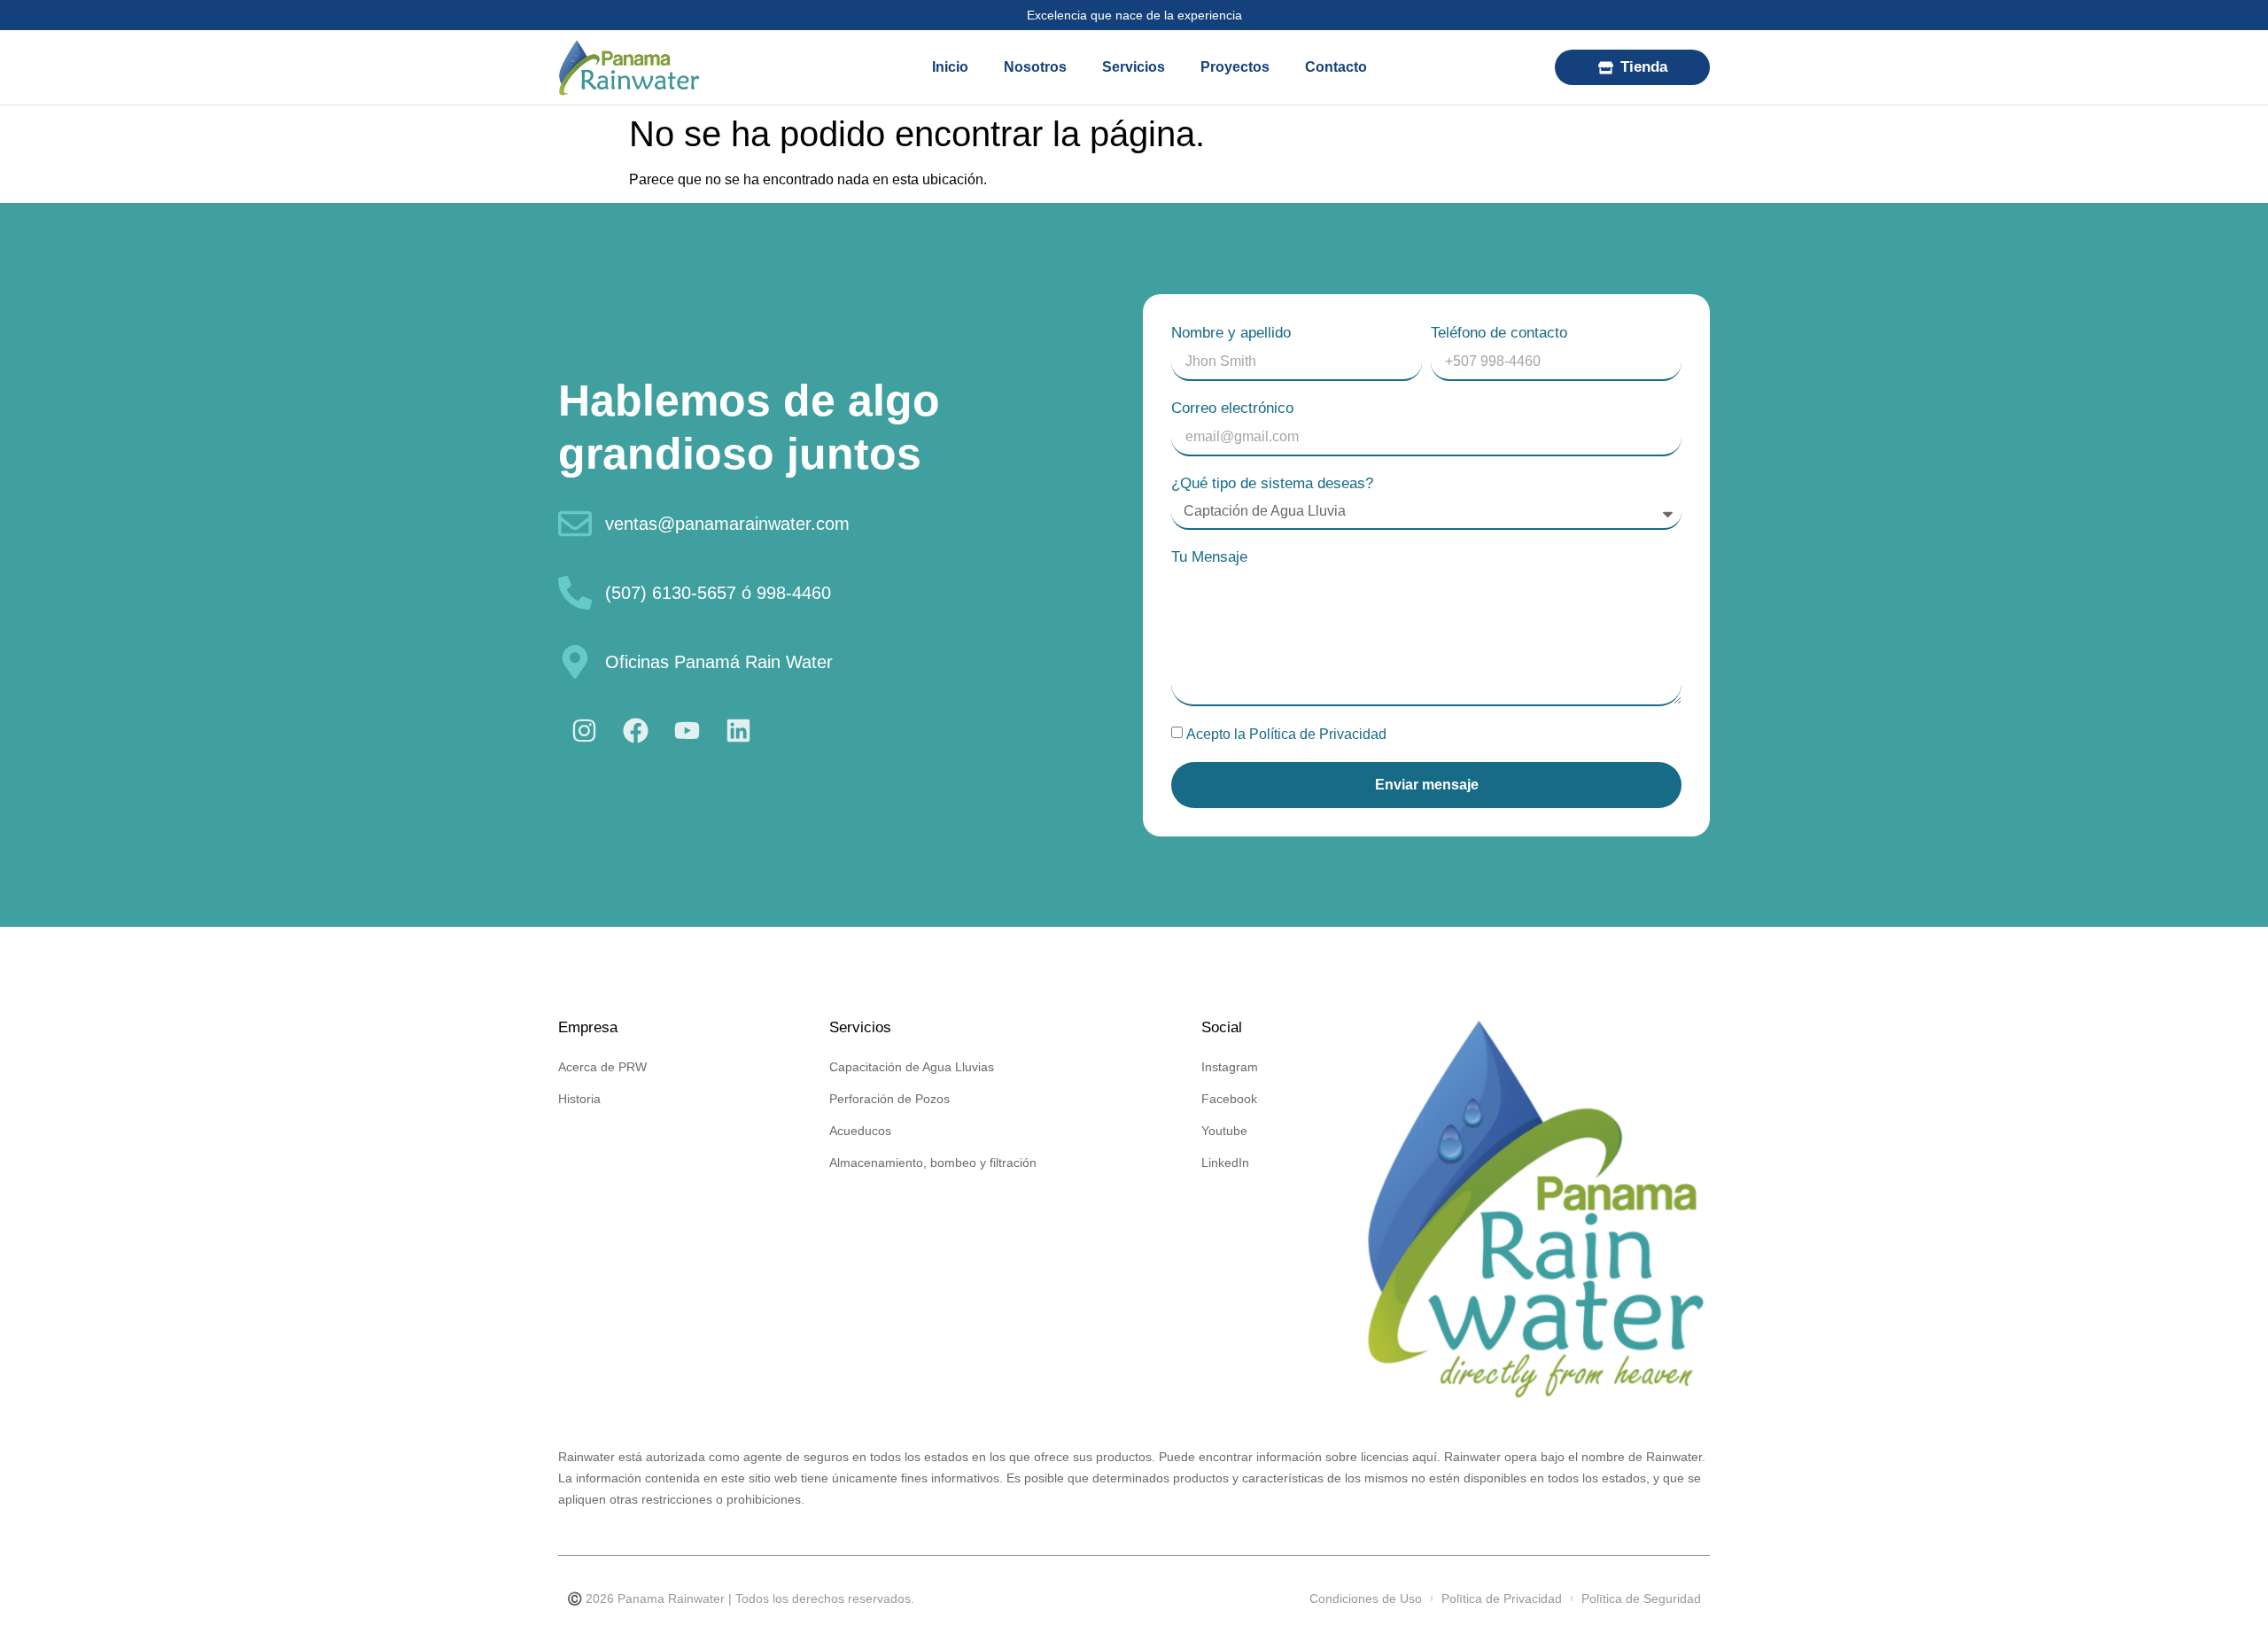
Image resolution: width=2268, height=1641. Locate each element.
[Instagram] (584, 731)
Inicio (950, 67)
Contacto (1336, 67)
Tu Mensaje (1209, 557)
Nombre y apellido (1231, 333)
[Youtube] (687, 731)
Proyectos (1235, 67)
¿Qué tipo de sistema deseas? (1272, 483)
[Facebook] (635, 731)
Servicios (1134, 67)
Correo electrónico (1232, 408)
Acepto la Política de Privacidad (1286, 734)
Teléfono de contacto (1499, 333)
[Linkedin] (738, 731)
